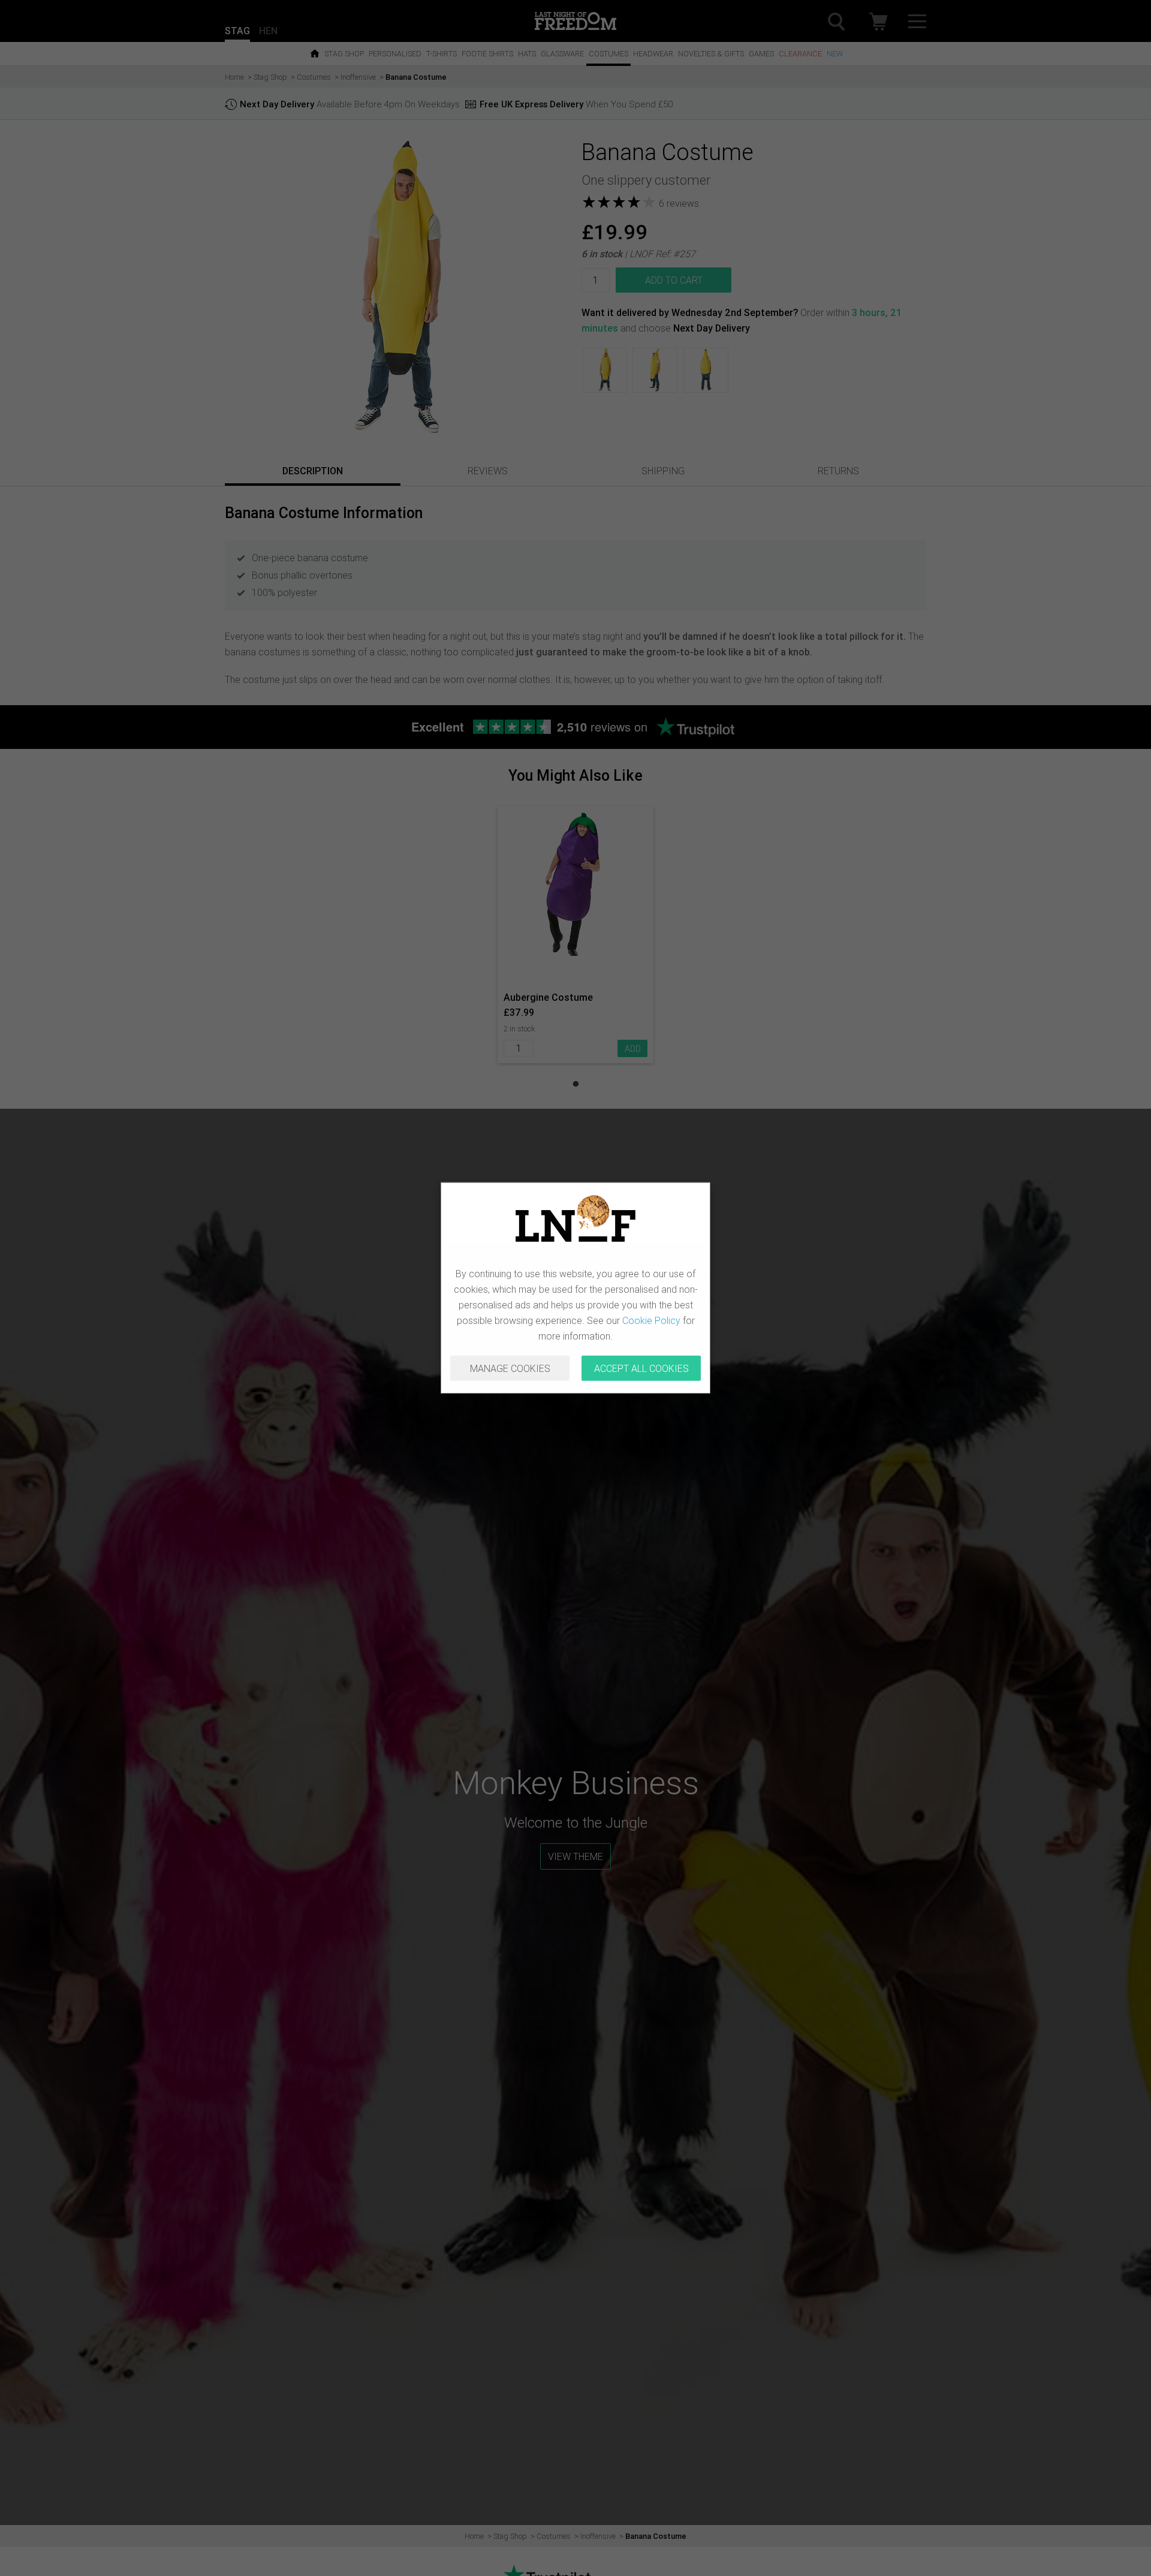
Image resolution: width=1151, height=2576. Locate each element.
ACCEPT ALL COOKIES (641, 1368)
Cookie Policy (651, 1320)
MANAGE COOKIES (510, 1368)
